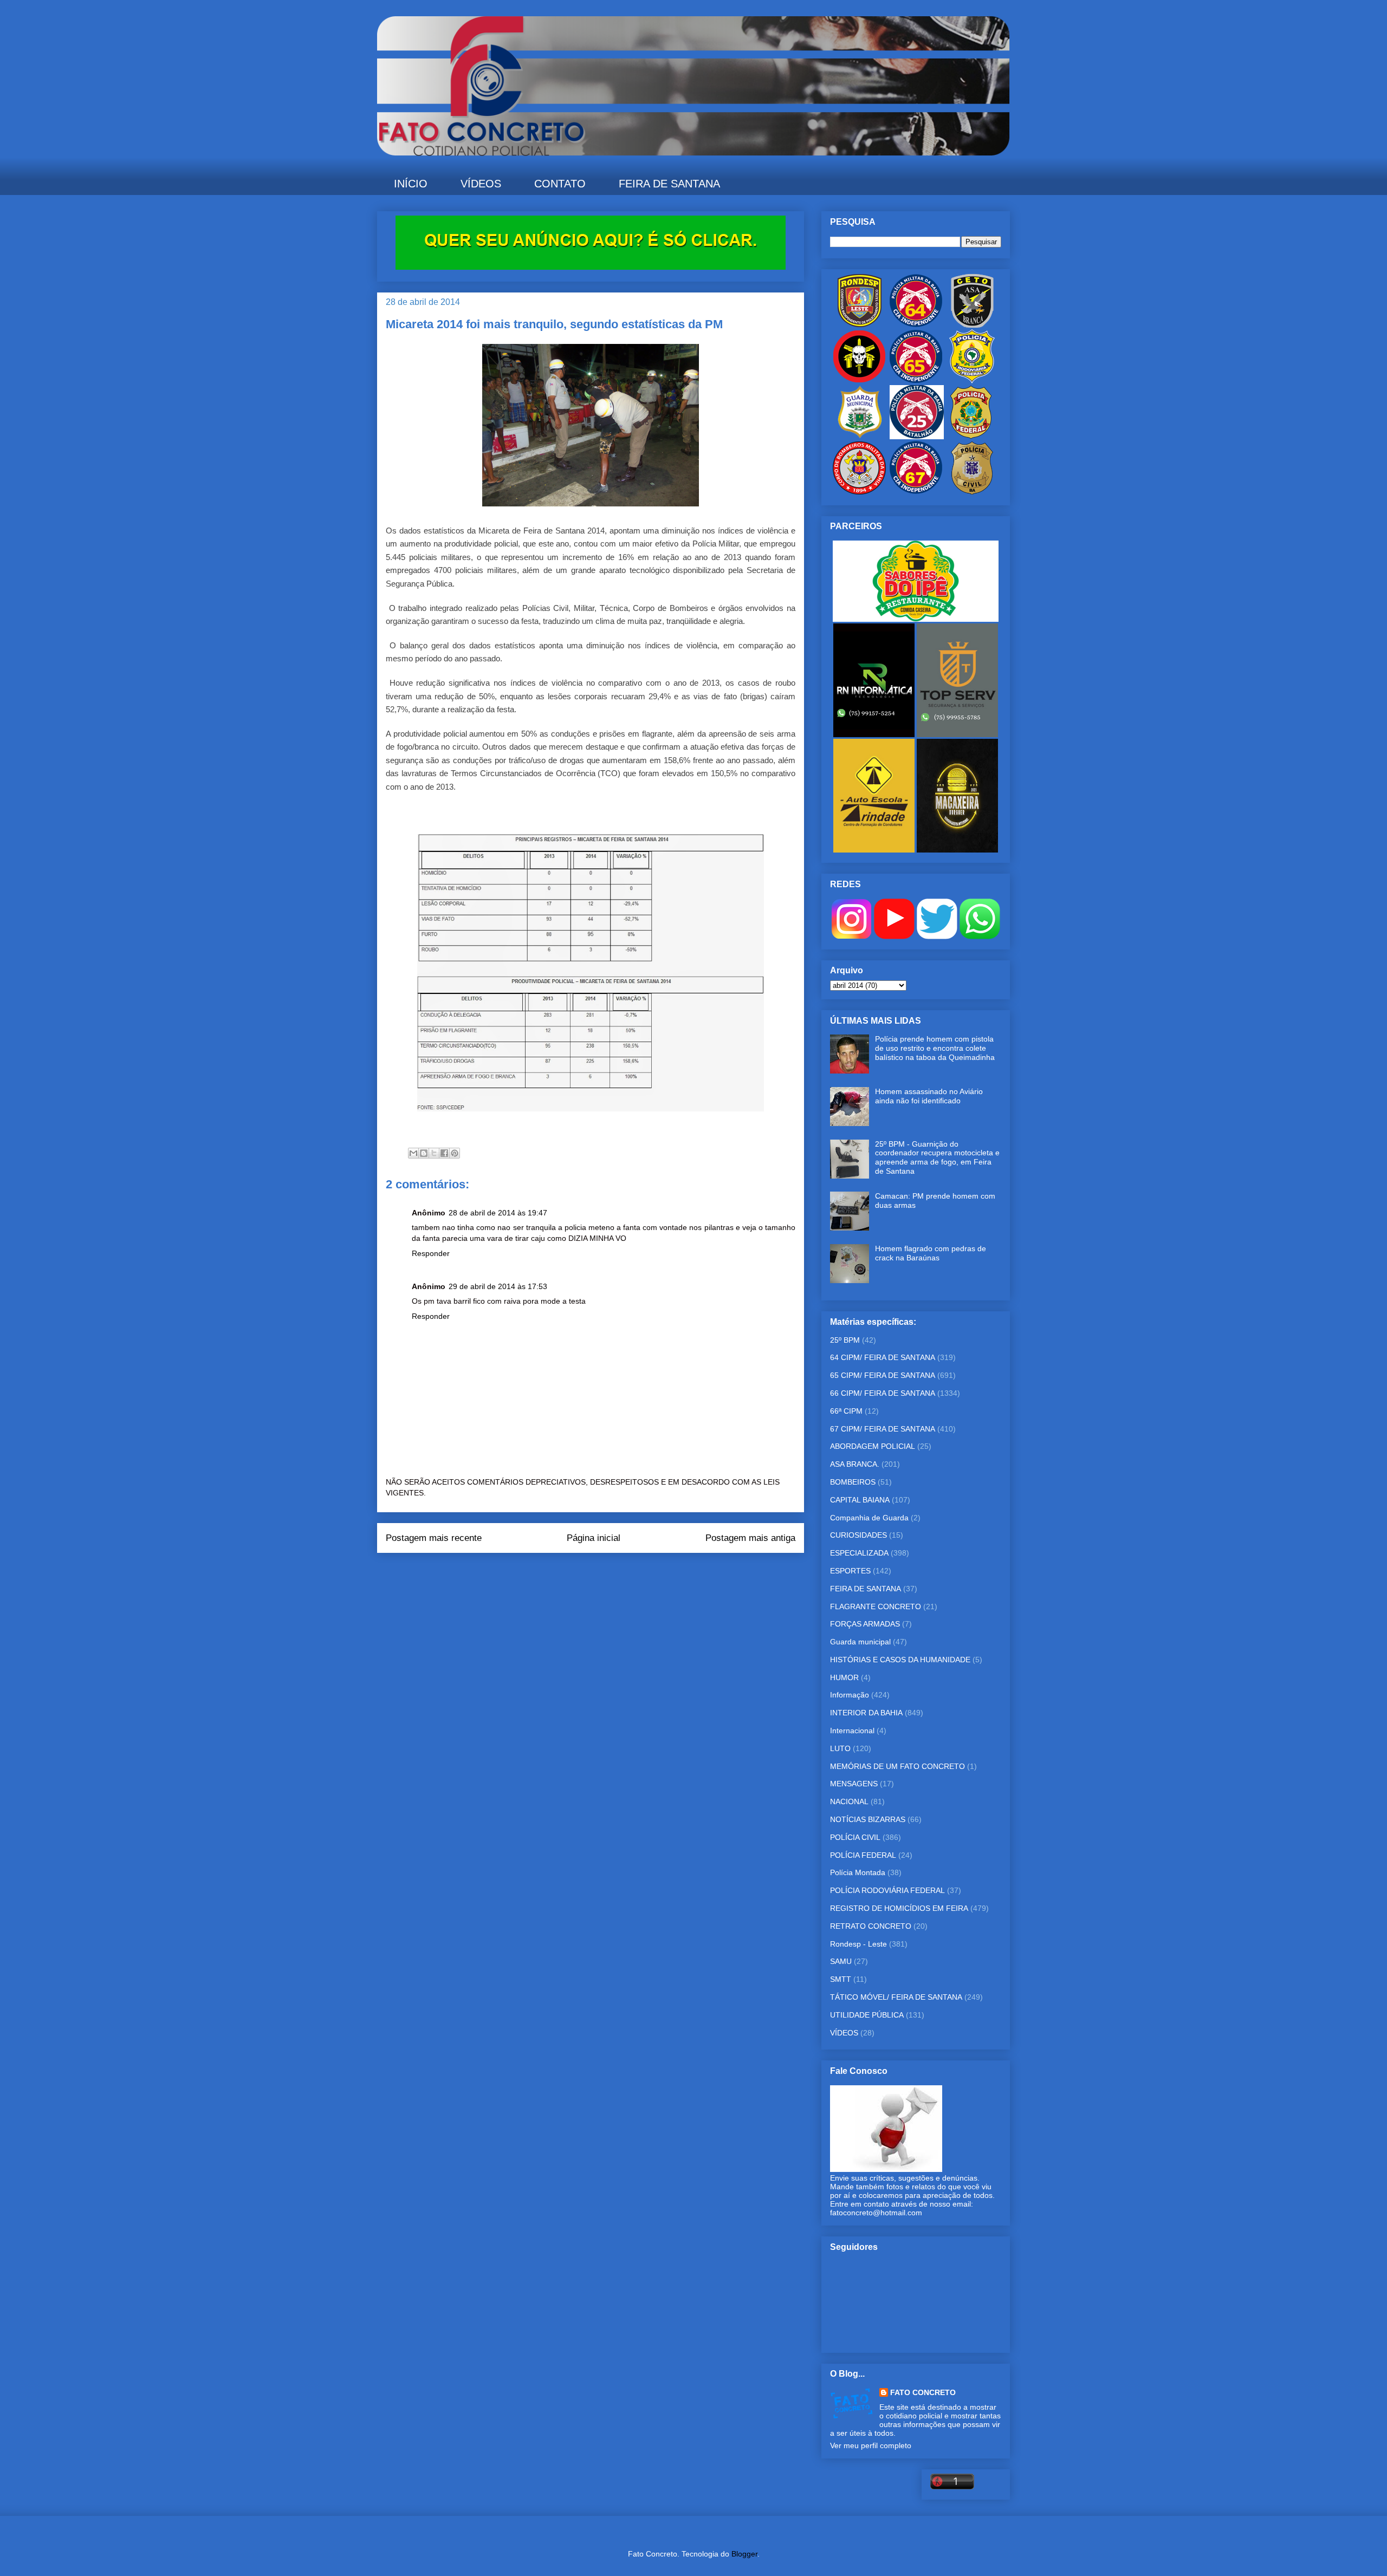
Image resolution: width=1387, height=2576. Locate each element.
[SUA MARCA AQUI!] (591, 267)
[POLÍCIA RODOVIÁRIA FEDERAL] (972, 381)
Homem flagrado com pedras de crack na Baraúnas (931, 1253)
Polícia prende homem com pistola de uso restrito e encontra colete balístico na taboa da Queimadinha (935, 1048)
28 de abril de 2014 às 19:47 (498, 1213)
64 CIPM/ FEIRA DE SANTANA (883, 1357)
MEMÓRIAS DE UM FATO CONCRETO (897, 1766)
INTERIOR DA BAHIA (866, 1713)
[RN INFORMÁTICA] (875, 734)
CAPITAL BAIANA (860, 1500)
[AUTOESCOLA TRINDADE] (875, 850)
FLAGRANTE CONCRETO (876, 1606)
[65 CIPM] (916, 381)
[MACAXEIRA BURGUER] (957, 850)
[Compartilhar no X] (434, 1153)
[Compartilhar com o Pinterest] (455, 1153)
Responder (431, 1253)
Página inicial (594, 1538)
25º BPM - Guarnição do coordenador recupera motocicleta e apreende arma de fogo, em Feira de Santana (937, 1157)
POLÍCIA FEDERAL (863, 1855)
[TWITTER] (937, 936)
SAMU (841, 1961)
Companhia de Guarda (869, 1518)
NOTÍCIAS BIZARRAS (868, 1819)
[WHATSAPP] (980, 936)
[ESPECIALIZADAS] (859, 381)
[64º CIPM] (916, 325)
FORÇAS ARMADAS (865, 1624)
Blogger (744, 2554)
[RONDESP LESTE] (859, 325)
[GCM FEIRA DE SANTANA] (860, 437)
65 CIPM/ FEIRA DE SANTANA (883, 1375)
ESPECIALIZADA (859, 1553)
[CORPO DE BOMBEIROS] (859, 492)
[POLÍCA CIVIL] (972, 492)
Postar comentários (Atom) (606, 1575)
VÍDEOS (481, 184)
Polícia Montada (858, 1872)
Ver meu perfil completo (871, 2445)
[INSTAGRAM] (851, 936)
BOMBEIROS (853, 1482)
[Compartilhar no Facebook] (444, 1153)
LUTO (840, 1748)
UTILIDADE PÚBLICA (867, 2015)
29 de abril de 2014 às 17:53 (498, 1286)
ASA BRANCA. (855, 1464)
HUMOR (844, 1677)
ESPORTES (850, 1571)
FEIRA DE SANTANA (669, 184)
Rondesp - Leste (858, 1944)
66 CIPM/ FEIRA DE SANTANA (883, 1393)
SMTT (841, 1979)
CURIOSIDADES (858, 1535)
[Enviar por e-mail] (413, 1153)
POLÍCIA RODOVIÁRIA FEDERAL (887, 1890)
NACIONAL (849, 1801)
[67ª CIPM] (916, 492)
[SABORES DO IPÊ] (916, 619)
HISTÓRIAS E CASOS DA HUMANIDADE (900, 1660)
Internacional (852, 1731)
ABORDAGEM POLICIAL (873, 1446)
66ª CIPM (846, 1411)
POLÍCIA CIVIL (855, 1837)
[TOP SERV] (957, 734)
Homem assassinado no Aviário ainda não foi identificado (929, 1096)
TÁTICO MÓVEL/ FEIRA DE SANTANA (896, 1997)
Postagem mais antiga (750, 1538)
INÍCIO (411, 184)
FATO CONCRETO (923, 2392)
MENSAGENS (854, 1784)
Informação (850, 1695)
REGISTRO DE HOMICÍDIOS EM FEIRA (899, 1908)
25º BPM (845, 1340)
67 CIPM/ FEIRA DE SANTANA (883, 1429)
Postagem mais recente (434, 1538)
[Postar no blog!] (424, 1153)
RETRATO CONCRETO (871, 1926)
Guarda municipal (860, 1642)
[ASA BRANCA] (972, 325)
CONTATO (560, 184)
